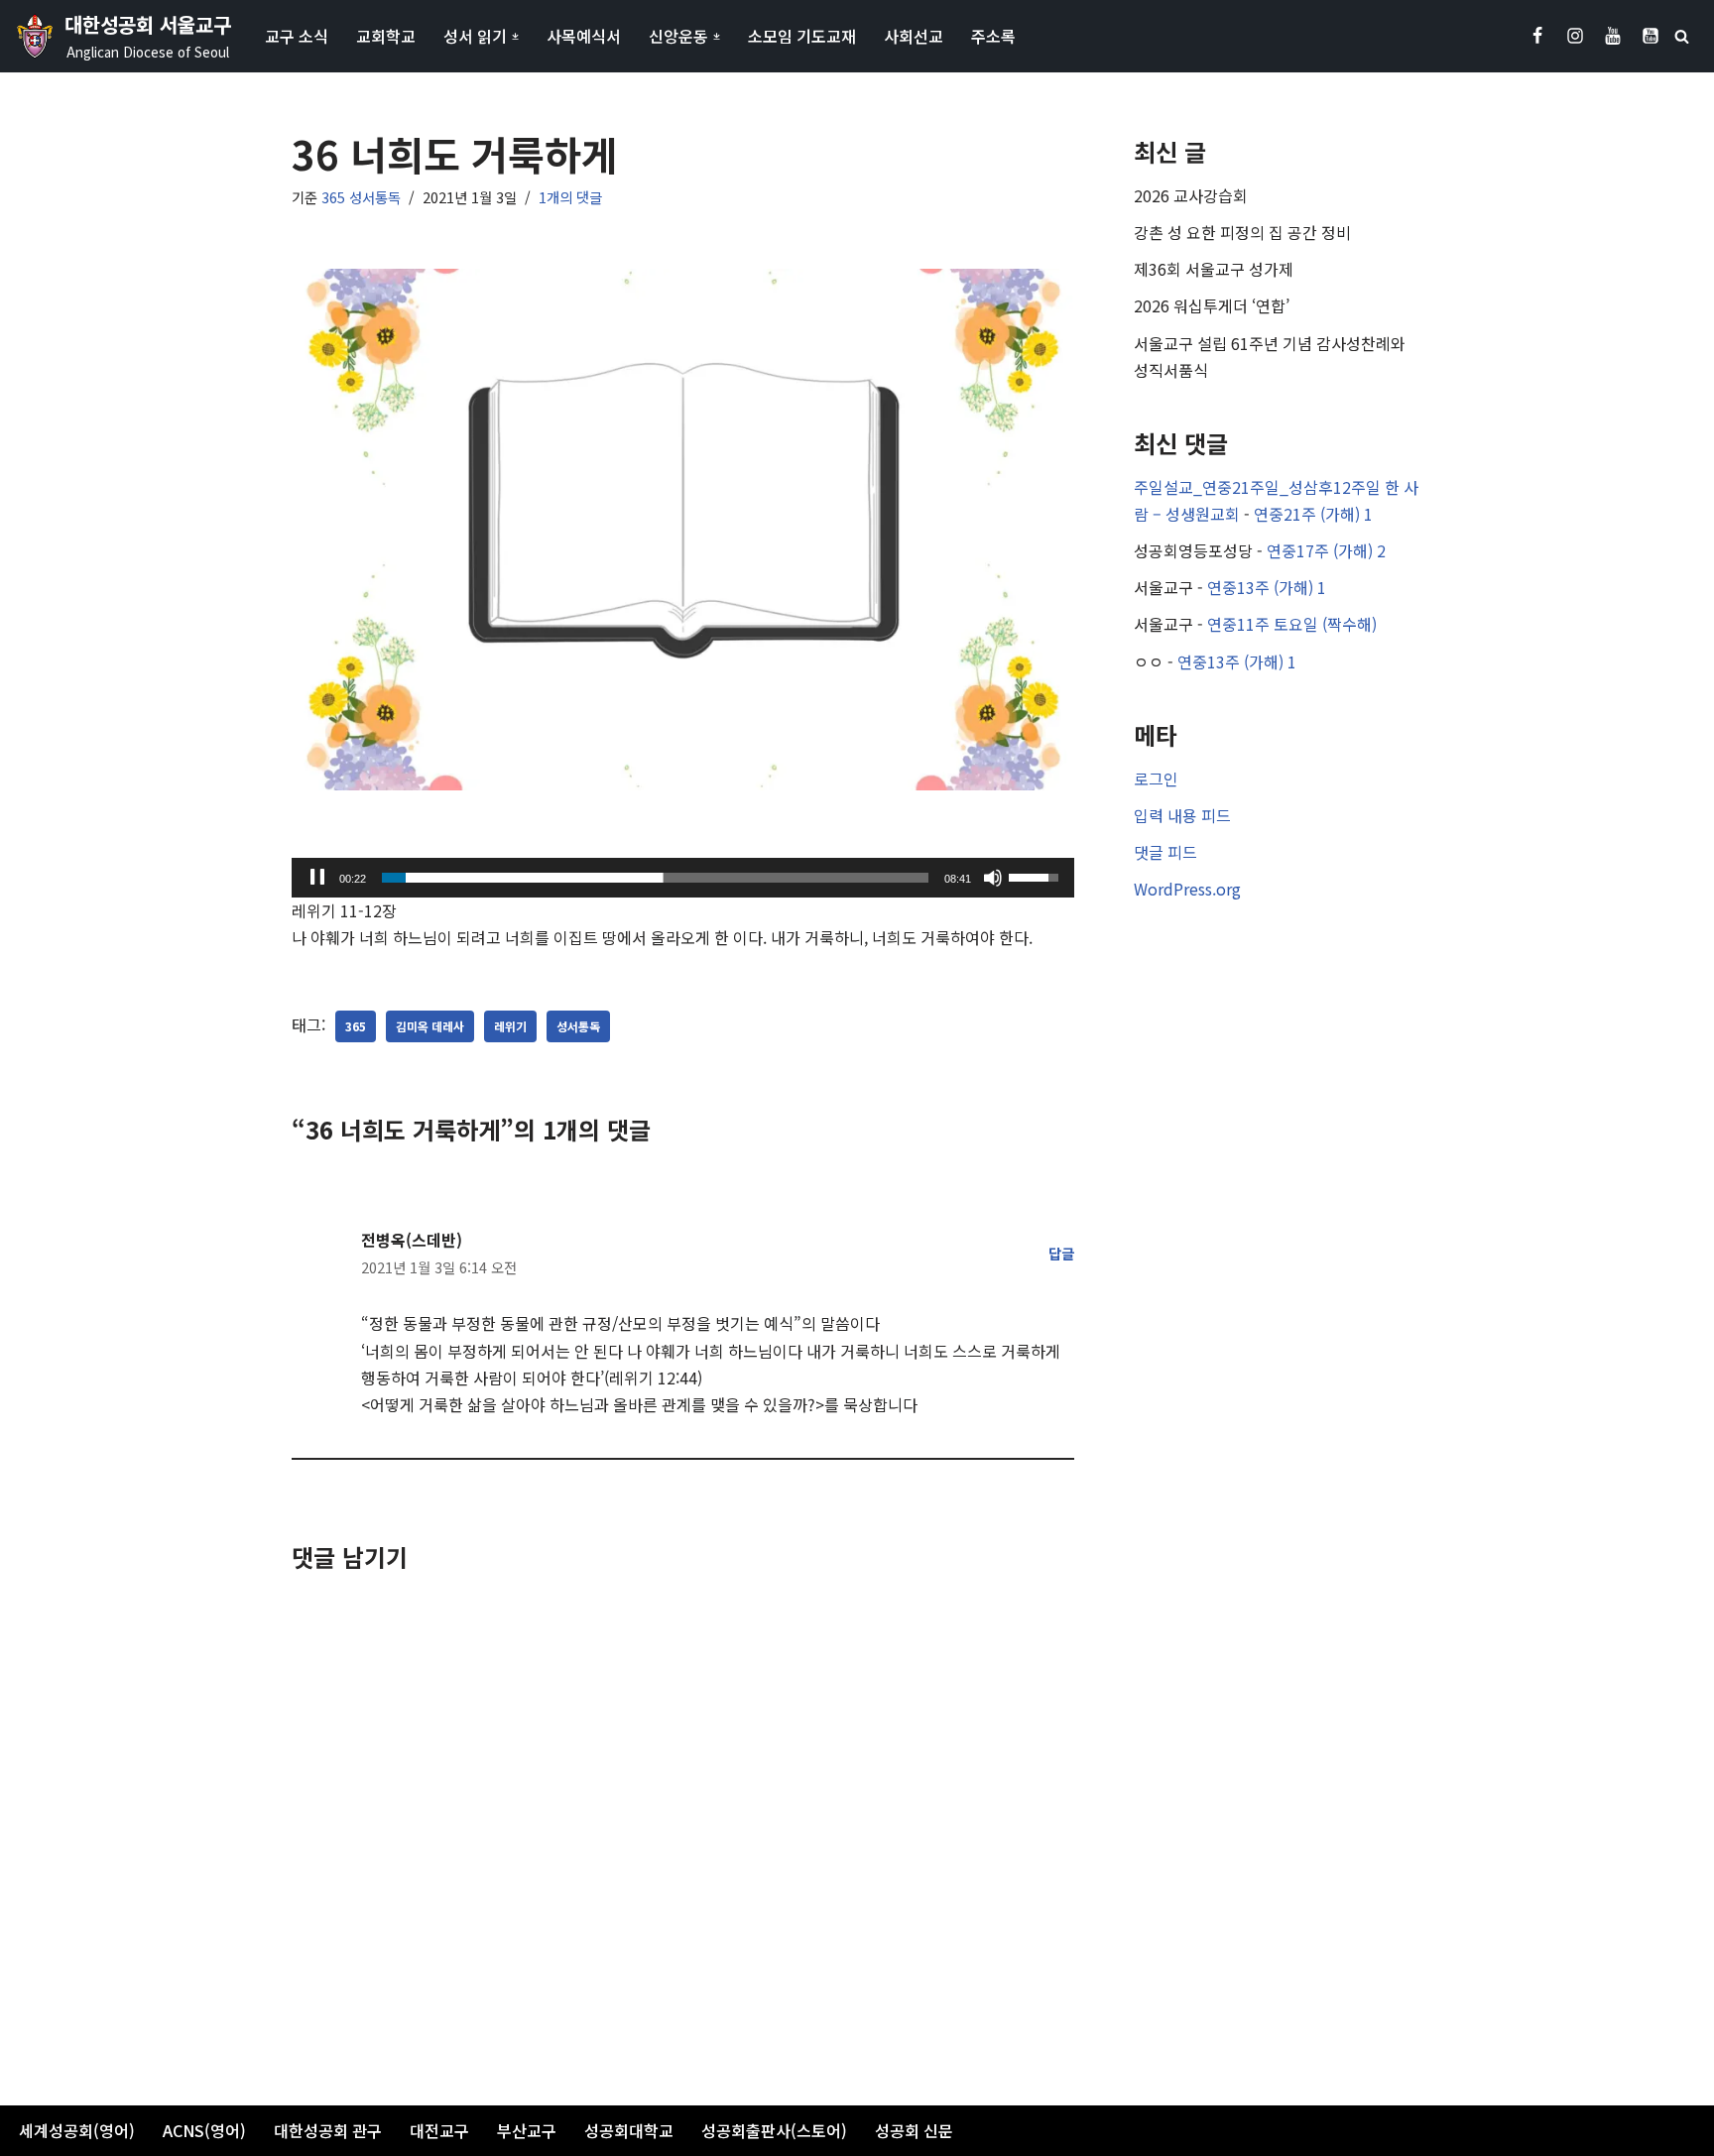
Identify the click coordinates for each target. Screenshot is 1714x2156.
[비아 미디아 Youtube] (1651, 36)
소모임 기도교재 (802, 36)
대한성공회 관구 (328, 2130)
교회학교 (386, 36)
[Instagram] (1575, 36)
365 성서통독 (361, 197)
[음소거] (993, 878)
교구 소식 (297, 36)
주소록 (993, 36)
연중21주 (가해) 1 (1313, 514)
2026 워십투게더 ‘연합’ (1212, 305)
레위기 (510, 1026)
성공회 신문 (914, 2130)
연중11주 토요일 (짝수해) (1292, 624)
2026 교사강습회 (1191, 195)
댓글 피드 (1165, 852)
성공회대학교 (629, 2130)
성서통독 (578, 1026)
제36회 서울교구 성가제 (1214, 269)
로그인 (1156, 779)
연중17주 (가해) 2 (1326, 550)
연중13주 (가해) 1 (1267, 587)
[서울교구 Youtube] (1613, 36)
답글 (1061, 1253)
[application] (683, 878)
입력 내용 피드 (1182, 815)
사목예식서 (584, 36)
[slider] (655, 878)
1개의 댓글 (570, 197)
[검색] (1682, 36)
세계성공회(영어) (77, 2130)
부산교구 (527, 2130)
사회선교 (914, 36)
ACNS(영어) (204, 2130)
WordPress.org (1187, 889)
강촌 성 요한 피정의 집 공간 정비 (1242, 232)
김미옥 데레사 (430, 1026)
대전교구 (439, 2130)
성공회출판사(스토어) (774, 2130)
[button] (515, 36)
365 (356, 1026)
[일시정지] (317, 878)
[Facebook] (1537, 36)
